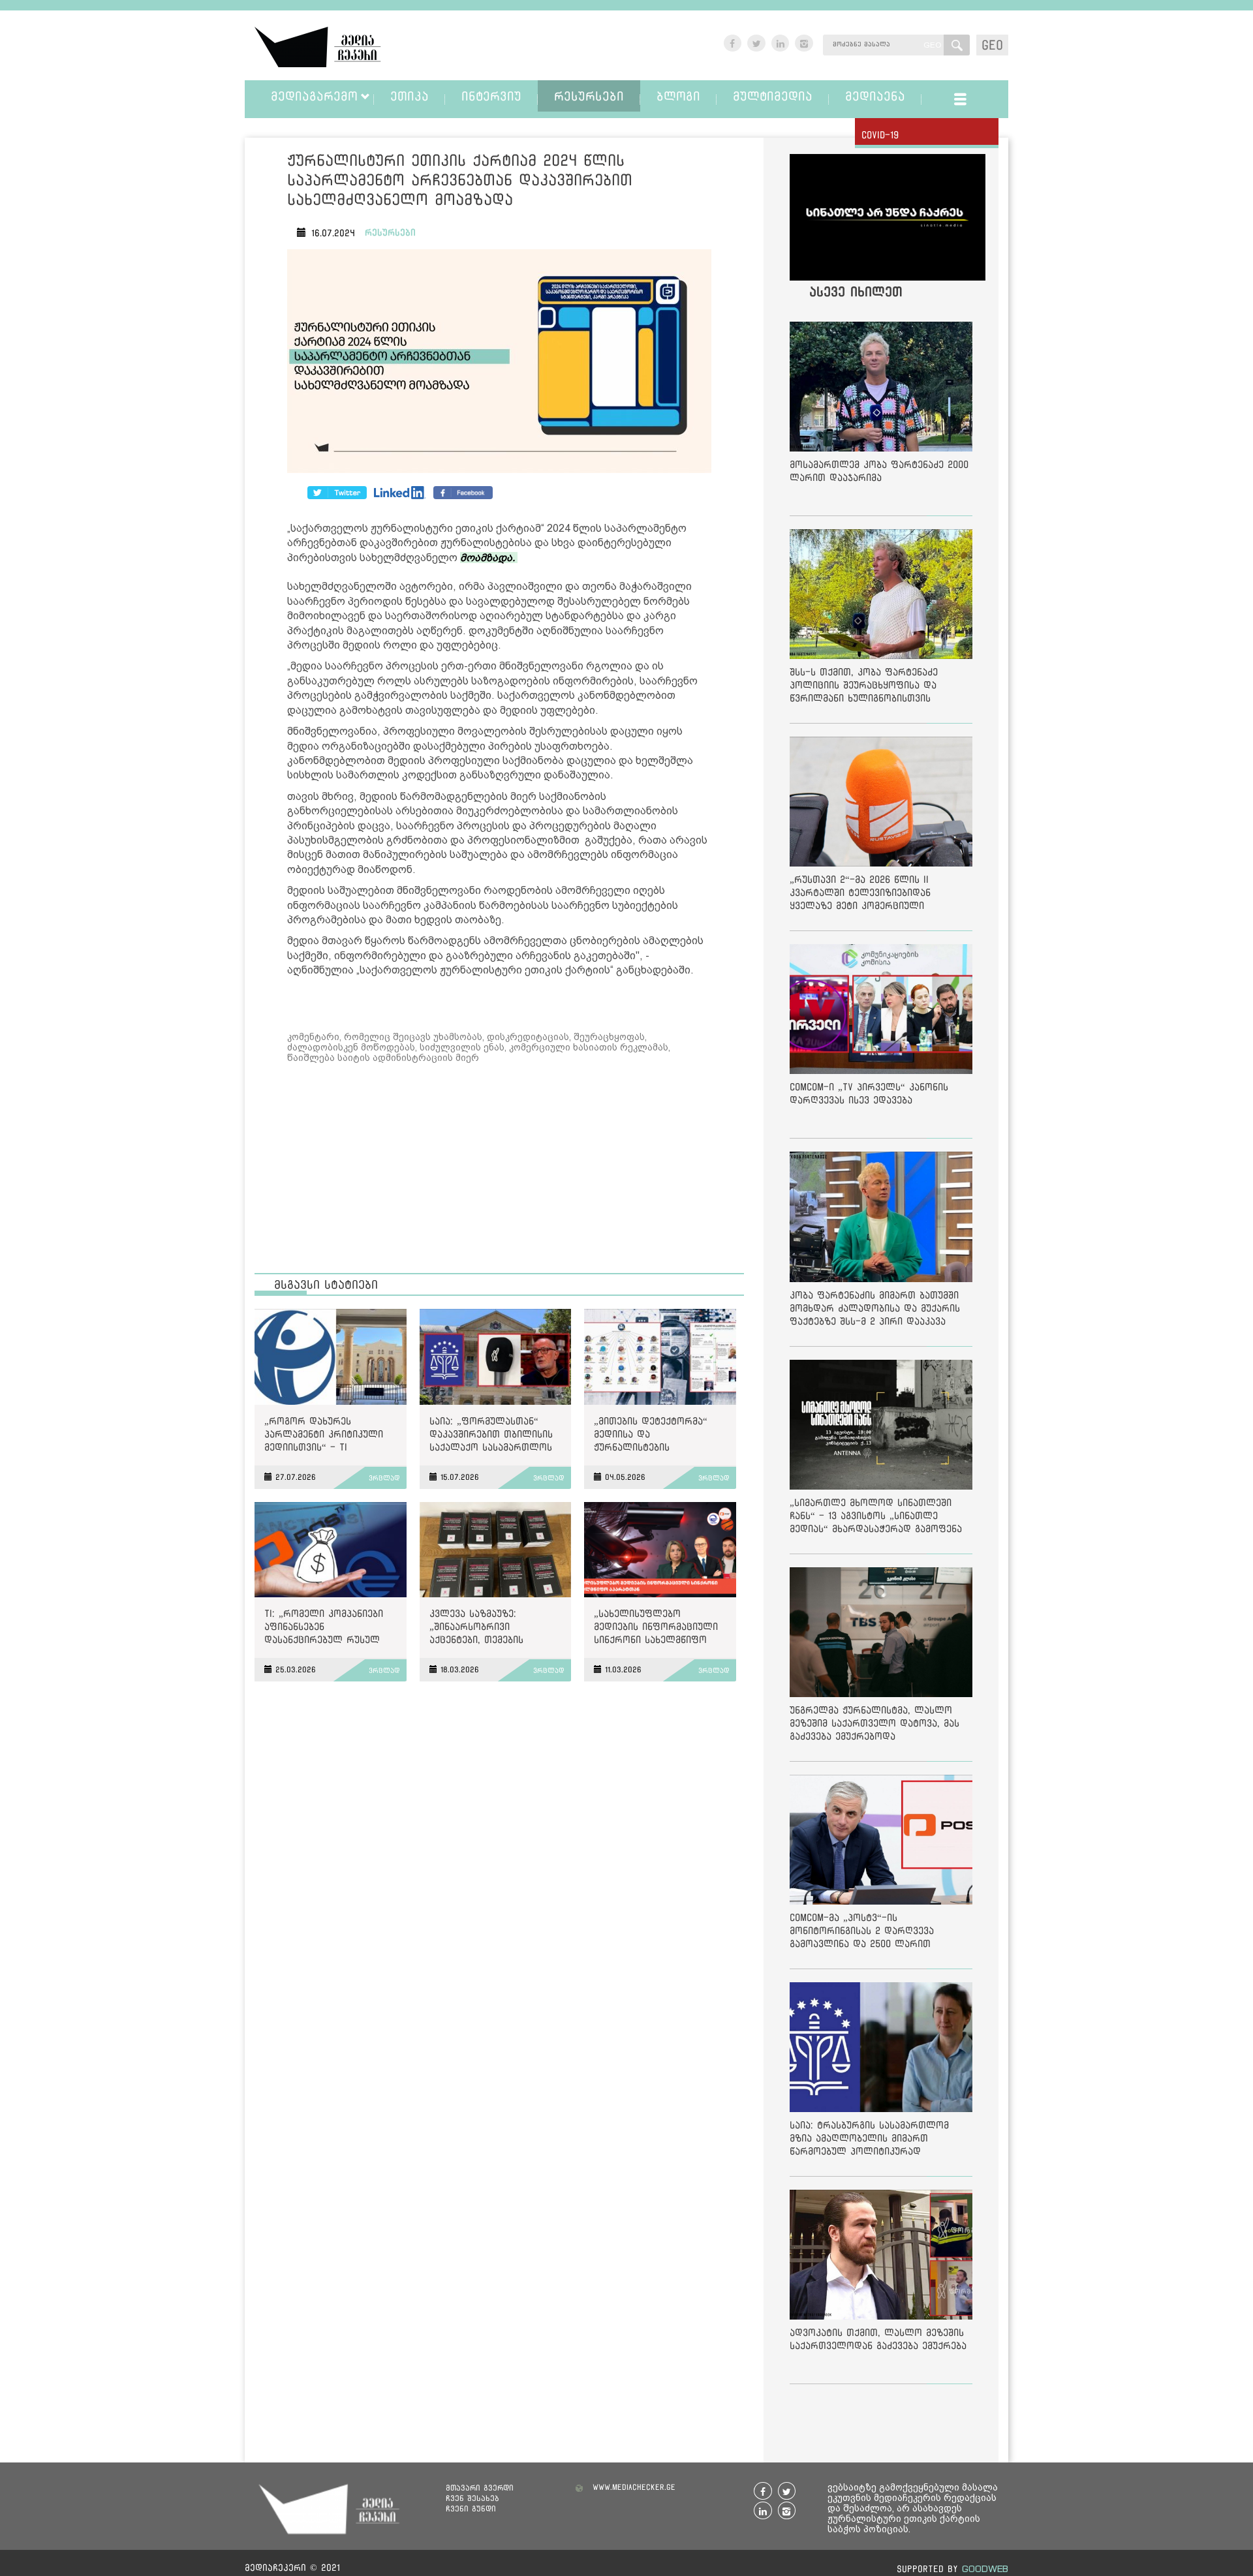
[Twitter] (400, 493)
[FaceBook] (337, 493)
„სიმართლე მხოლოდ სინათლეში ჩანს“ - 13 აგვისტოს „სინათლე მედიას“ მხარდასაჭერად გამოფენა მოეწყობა (876, 1518)
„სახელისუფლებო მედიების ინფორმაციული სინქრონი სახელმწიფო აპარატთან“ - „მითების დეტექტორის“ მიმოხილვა (656, 1629)
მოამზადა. (489, 558)
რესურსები (390, 232)
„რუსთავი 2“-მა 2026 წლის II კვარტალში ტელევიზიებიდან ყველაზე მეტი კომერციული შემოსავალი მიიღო (860, 895)
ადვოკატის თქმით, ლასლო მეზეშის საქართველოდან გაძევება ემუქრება (878, 2339)
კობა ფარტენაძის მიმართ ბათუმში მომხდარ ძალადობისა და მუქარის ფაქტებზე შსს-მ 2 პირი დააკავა (875, 1308)
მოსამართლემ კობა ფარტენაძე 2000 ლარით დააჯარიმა (879, 471)
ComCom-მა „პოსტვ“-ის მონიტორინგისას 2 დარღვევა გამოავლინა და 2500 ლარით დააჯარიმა (862, 1933)
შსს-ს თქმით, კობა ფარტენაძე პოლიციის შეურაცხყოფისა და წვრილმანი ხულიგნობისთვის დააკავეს (864, 687)
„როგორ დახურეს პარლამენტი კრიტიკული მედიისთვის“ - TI (324, 1434)
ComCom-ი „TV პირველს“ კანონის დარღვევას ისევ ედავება (869, 1093)
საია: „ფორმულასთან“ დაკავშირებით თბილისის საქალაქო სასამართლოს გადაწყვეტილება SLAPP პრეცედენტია (491, 1436)
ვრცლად (384, 1478)
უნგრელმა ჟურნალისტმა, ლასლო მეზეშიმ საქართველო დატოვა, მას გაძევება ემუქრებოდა (874, 1723)
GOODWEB (985, 2568)
